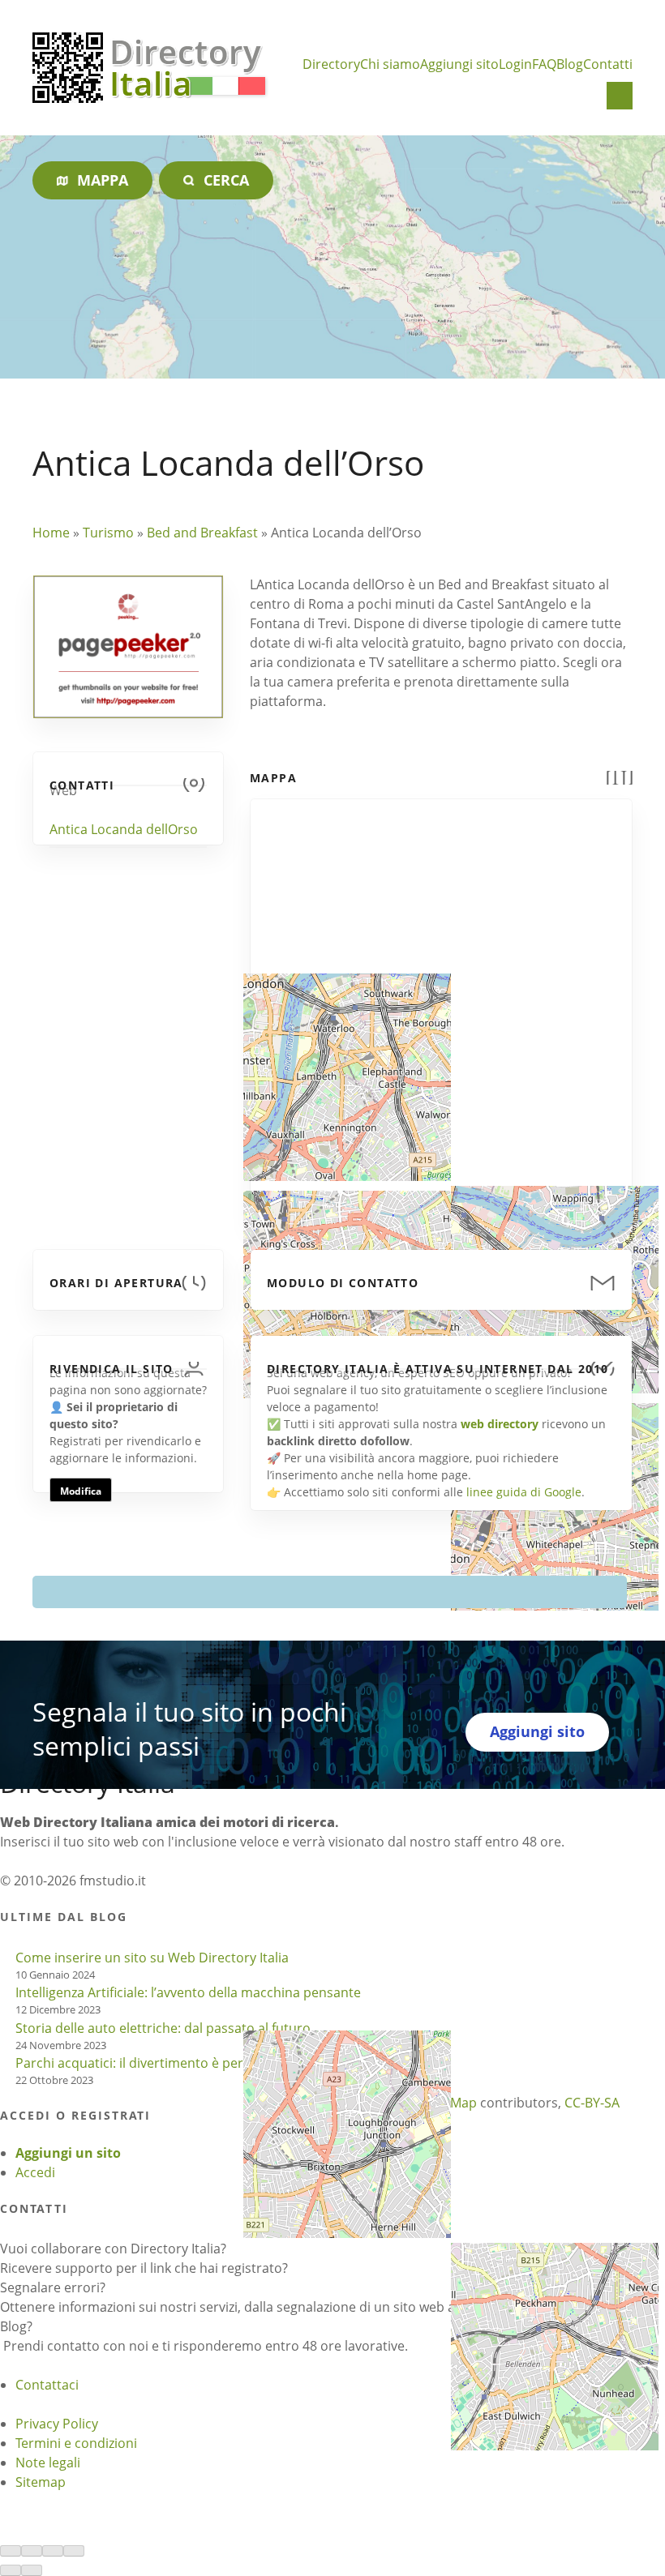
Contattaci (47, 2385)
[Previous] (11, 2570)
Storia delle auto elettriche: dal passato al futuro (163, 2028)
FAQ (544, 64)
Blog (570, 64)
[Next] (32, 2570)
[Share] (32, 2551)
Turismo (108, 533)
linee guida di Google (524, 1492)
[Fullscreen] (53, 2551)
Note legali (48, 2463)
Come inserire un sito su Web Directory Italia (152, 1958)
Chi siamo (390, 64)
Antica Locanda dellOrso (124, 829)
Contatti (608, 64)
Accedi (35, 2172)
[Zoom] (74, 2551)
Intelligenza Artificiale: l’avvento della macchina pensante (188, 1992)
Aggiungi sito (459, 64)
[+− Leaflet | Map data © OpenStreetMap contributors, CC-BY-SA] (441, 1002)
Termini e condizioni (76, 2443)
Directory (331, 64)
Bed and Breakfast (202, 533)
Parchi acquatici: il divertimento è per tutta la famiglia (178, 2063)
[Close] (11, 2551)
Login (515, 64)
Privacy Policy (57, 2424)
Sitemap (41, 2482)
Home (51, 533)
